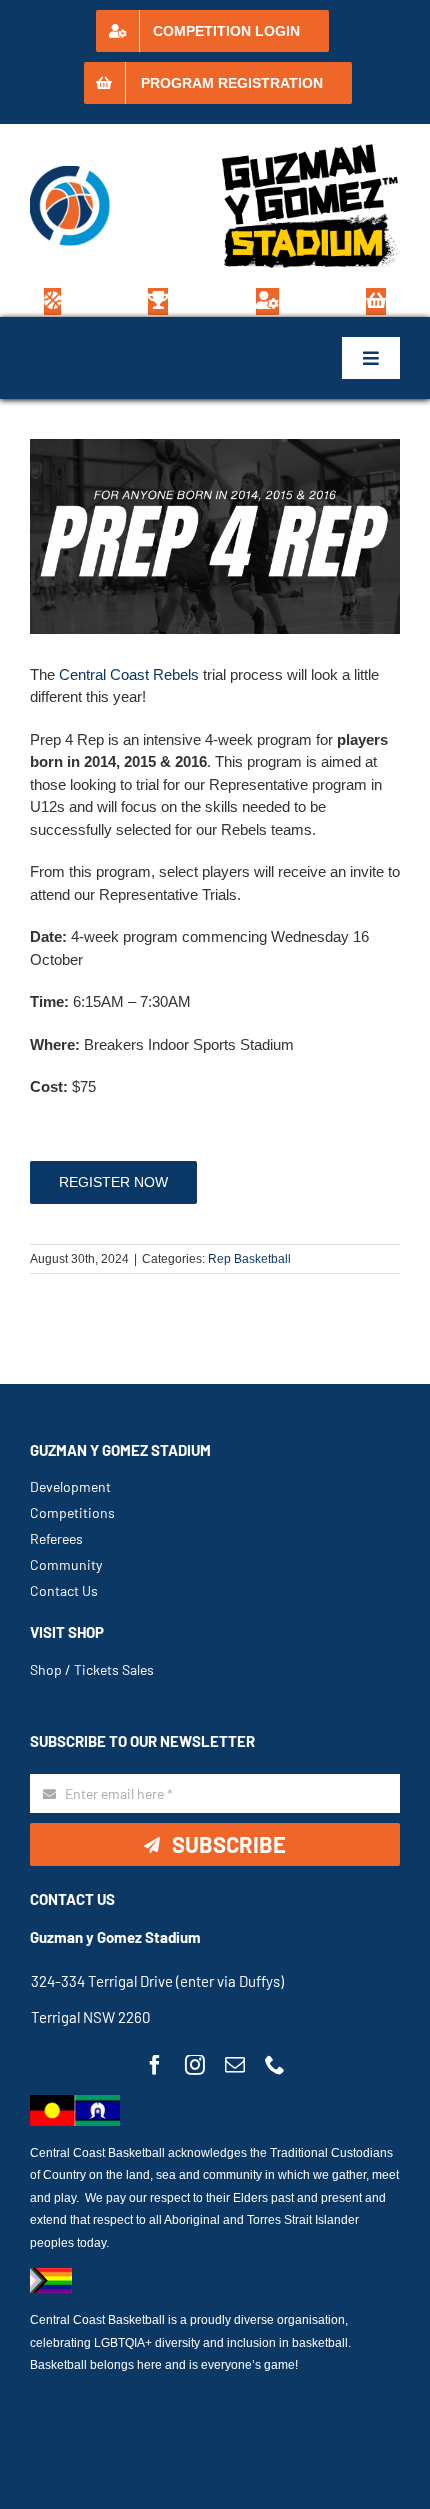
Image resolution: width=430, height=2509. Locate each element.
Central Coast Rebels (129, 674)
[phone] (275, 2065)
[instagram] (195, 2065)
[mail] (235, 2065)
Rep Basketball (249, 1259)
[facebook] (155, 2065)
